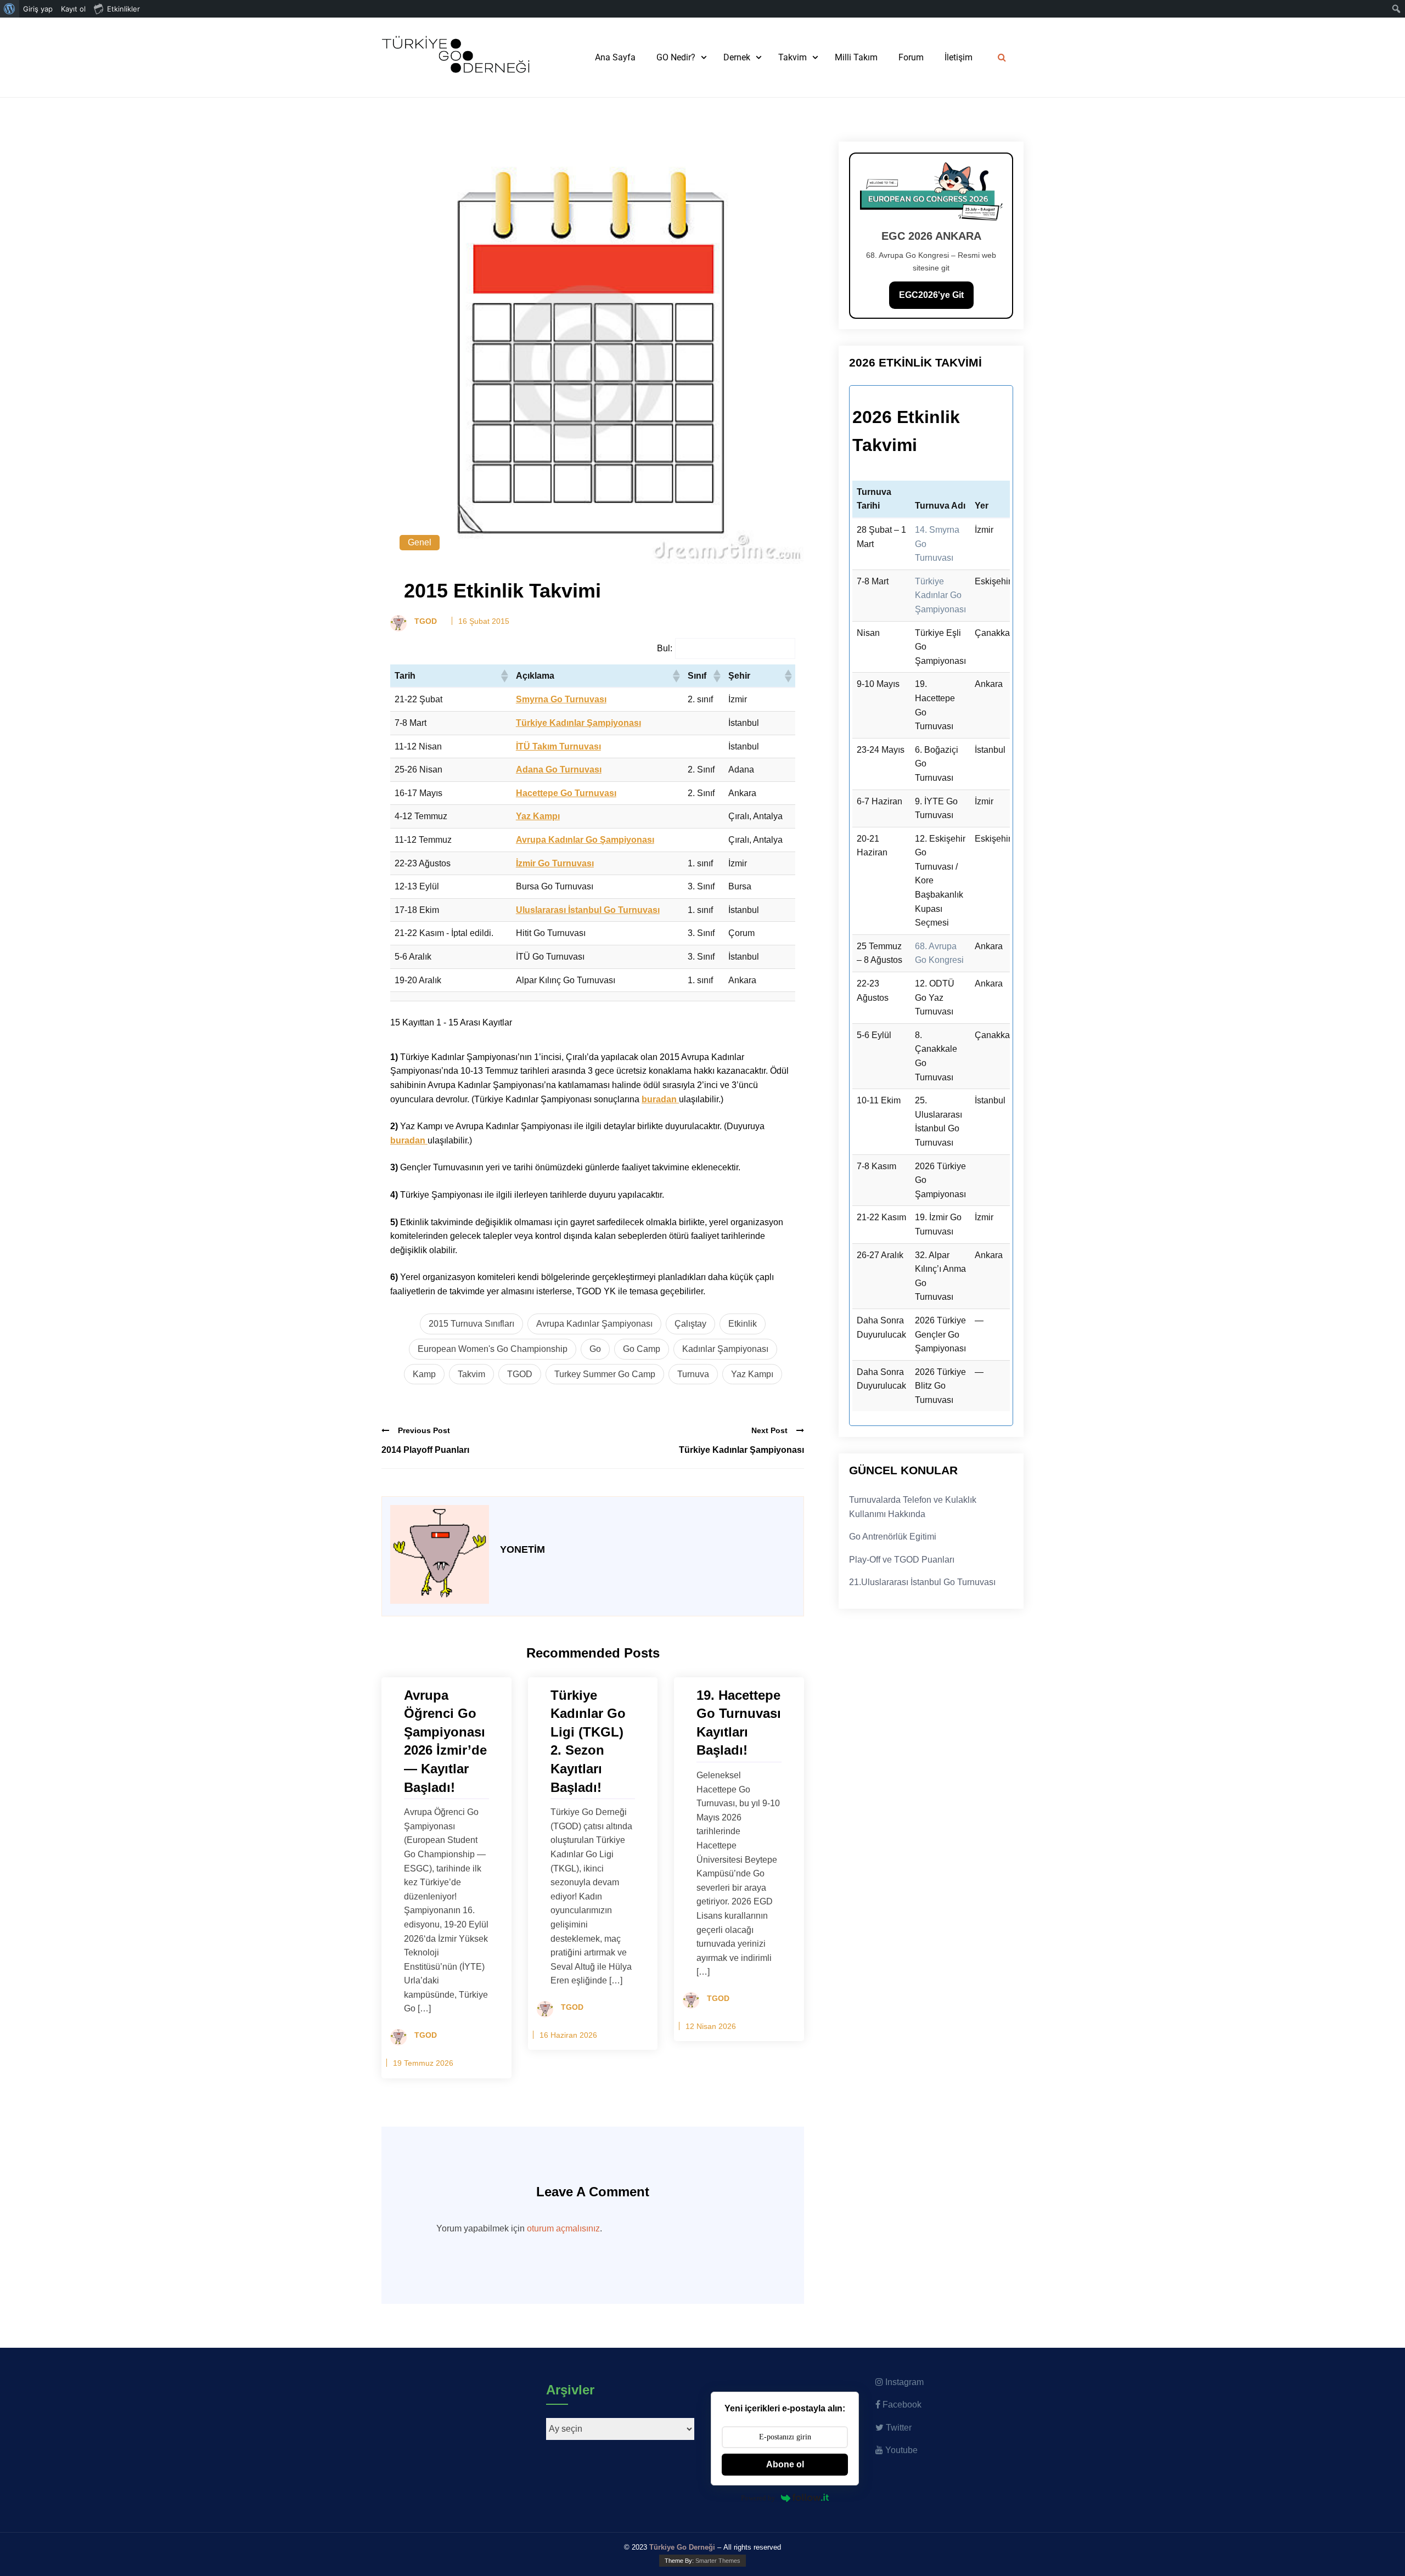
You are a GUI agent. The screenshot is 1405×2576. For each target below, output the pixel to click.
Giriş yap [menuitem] (38, 9)
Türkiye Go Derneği (682, 2547)
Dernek (737, 57)
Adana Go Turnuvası (559, 770)
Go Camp (642, 1349)
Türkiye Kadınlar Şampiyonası (578, 723)
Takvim (793, 57)
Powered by (758, 2498)
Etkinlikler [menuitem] (123, 9)
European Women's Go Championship (493, 1349)
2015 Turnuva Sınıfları (471, 1324)
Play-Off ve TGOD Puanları (902, 1560)
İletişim (959, 57)
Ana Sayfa (615, 57)
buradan (660, 1099)
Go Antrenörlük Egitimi (893, 1537)
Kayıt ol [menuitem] (73, 9)
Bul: (665, 648)
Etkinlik (743, 1324)
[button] (504, 676)
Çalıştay (690, 1324)
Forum (911, 57)
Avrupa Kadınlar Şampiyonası (594, 1324)
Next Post (769, 1430)
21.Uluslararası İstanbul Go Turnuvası (922, 1582)
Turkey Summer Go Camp (605, 1374)
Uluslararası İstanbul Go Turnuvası (588, 910)
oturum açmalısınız (563, 2228)
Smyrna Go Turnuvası (561, 699)
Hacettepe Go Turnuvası (566, 793)
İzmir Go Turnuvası (555, 863)
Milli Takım (856, 57)
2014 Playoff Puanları (425, 1450)
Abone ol (785, 2464)
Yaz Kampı (538, 816)
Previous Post (424, 1430)
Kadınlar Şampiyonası (725, 1349)
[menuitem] (10, 9)
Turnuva (693, 1374)
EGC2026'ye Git (931, 295)
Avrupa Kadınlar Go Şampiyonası (585, 840)
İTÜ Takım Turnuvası (558, 746)
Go (595, 1349)
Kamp (424, 1374)
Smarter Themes (718, 2561)
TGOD (520, 1374)
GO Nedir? (676, 57)
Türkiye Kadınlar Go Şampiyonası (940, 595)
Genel (420, 542)
